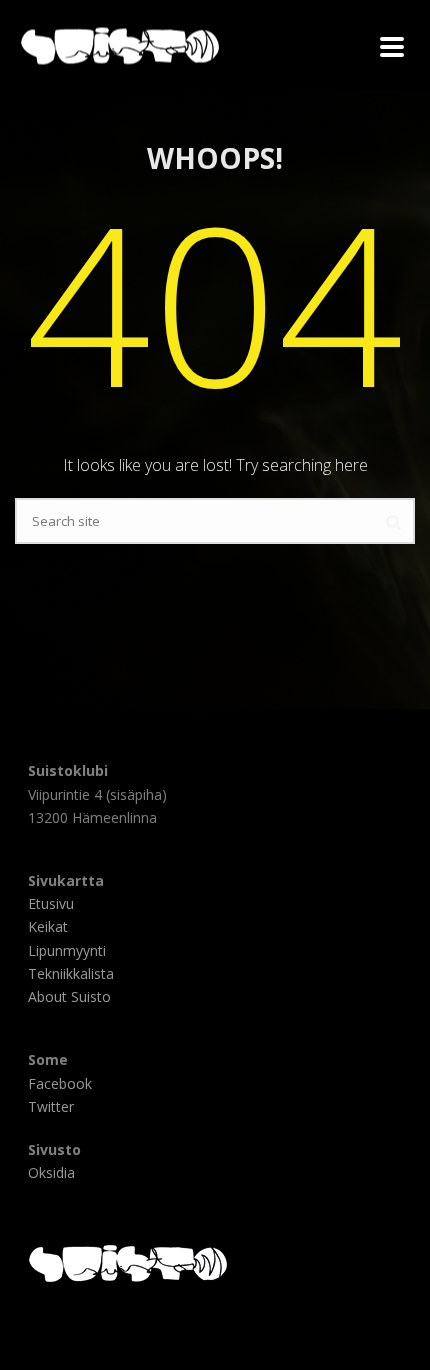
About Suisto (69, 996)
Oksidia (51, 1172)
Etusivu (51, 903)
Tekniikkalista (71, 973)
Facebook (60, 1083)
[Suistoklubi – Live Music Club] (10, 45)
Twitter (51, 1106)
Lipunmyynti (67, 950)
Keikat (48, 926)
